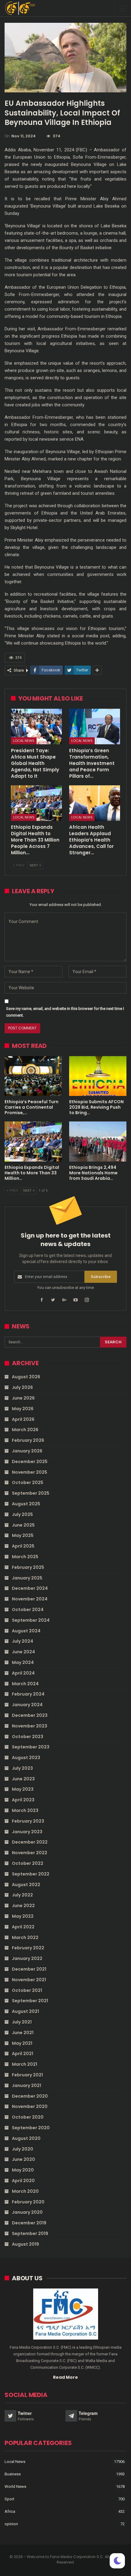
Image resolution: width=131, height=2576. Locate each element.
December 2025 (30, 1462)
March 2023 (25, 1810)
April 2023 (23, 1800)
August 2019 (25, 2244)
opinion (11, 2524)
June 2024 (23, 1652)
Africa (10, 2511)
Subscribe (101, 1277)
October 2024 (28, 1610)
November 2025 (30, 1472)
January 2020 (27, 2212)
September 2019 (30, 2233)
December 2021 (29, 1969)
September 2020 (31, 2128)
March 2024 (25, 1684)
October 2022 (28, 1863)
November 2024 (30, 1599)
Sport (9, 2499)
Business (13, 2474)
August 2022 (26, 1885)
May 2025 (23, 1535)
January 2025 (27, 1578)
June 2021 (23, 2033)
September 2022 (31, 1874)
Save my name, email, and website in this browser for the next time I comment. (65, 1012)
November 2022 (30, 1853)
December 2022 (30, 1842)
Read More (65, 2377)
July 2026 (22, 1387)
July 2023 (22, 1768)
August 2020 (26, 2138)
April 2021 (23, 2054)
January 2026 (27, 1451)
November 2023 (30, 1726)
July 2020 (23, 2149)
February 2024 (28, 1694)
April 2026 (23, 1419)
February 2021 (27, 2075)
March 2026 (25, 1430)
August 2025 (26, 1504)
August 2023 (26, 1758)
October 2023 (28, 1737)
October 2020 (28, 2117)
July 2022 (22, 1895)
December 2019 (29, 2223)
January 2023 (27, 1832)
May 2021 (22, 2043)
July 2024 (23, 1641)
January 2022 (27, 1958)
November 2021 (29, 1980)
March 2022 (25, 1937)
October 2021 (27, 1990)
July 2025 (22, 1514)
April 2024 (23, 1673)
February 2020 (28, 2202)
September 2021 (30, 2001)
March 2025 (25, 1557)
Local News (24, 741)
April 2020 (23, 2181)
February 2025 (28, 1567)
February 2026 (28, 1440)
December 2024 (30, 1588)
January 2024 (27, 1705)
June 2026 (23, 1398)
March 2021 (25, 2064)
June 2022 (23, 1906)
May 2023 (23, 1789)
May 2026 (23, 1409)
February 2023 (28, 1821)
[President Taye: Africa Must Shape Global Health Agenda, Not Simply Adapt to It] (36, 727)
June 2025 (23, 1525)
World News (15, 2486)
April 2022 (23, 1927)
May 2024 (23, 1662)
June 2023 (23, 1779)
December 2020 (30, 2096)
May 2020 (23, 2170)
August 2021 (25, 2011)
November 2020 (30, 2106)
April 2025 (23, 1546)
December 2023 (30, 1715)
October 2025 (28, 1483)
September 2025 (31, 1493)
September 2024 (31, 1620)
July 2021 (22, 2022)
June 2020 (23, 2159)
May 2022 (23, 1916)
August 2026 (26, 1377)
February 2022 (28, 1948)
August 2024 (26, 1631)
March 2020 (25, 2191)
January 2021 (27, 2085)
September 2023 (31, 1747)
